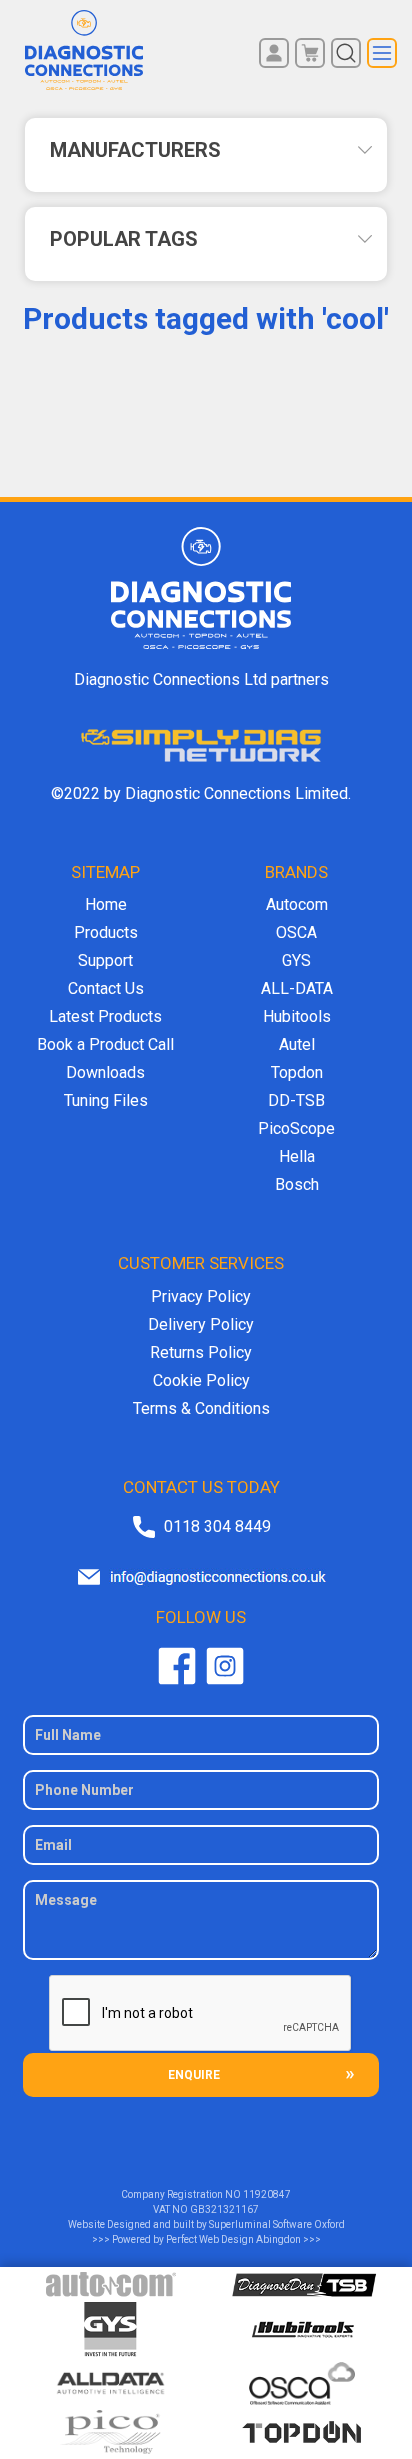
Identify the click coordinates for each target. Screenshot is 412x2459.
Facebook (177, 1666)
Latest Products (105, 1016)
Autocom (297, 904)
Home (106, 904)
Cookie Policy (201, 1380)
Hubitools (297, 1016)
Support (105, 960)
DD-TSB (296, 1100)
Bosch (297, 1184)
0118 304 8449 (217, 1526)
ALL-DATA (297, 988)
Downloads (105, 1072)
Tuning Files (106, 1100)
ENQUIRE (194, 2075)
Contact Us (106, 988)
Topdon (297, 1072)
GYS (296, 960)
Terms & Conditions (201, 1408)
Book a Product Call (105, 1044)
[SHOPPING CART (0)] (310, 53)
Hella (297, 1156)
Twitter (225, 1666)
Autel (297, 1044)
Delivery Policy (201, 1324)
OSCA (296, 932)
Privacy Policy (201, 1296)
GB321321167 (224, 2209)
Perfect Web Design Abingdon (233, 2239)
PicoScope (296, 1128)
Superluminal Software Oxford (277, 2224)
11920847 (267, 2194)
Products (106, 932)
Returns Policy (201, 1352)
